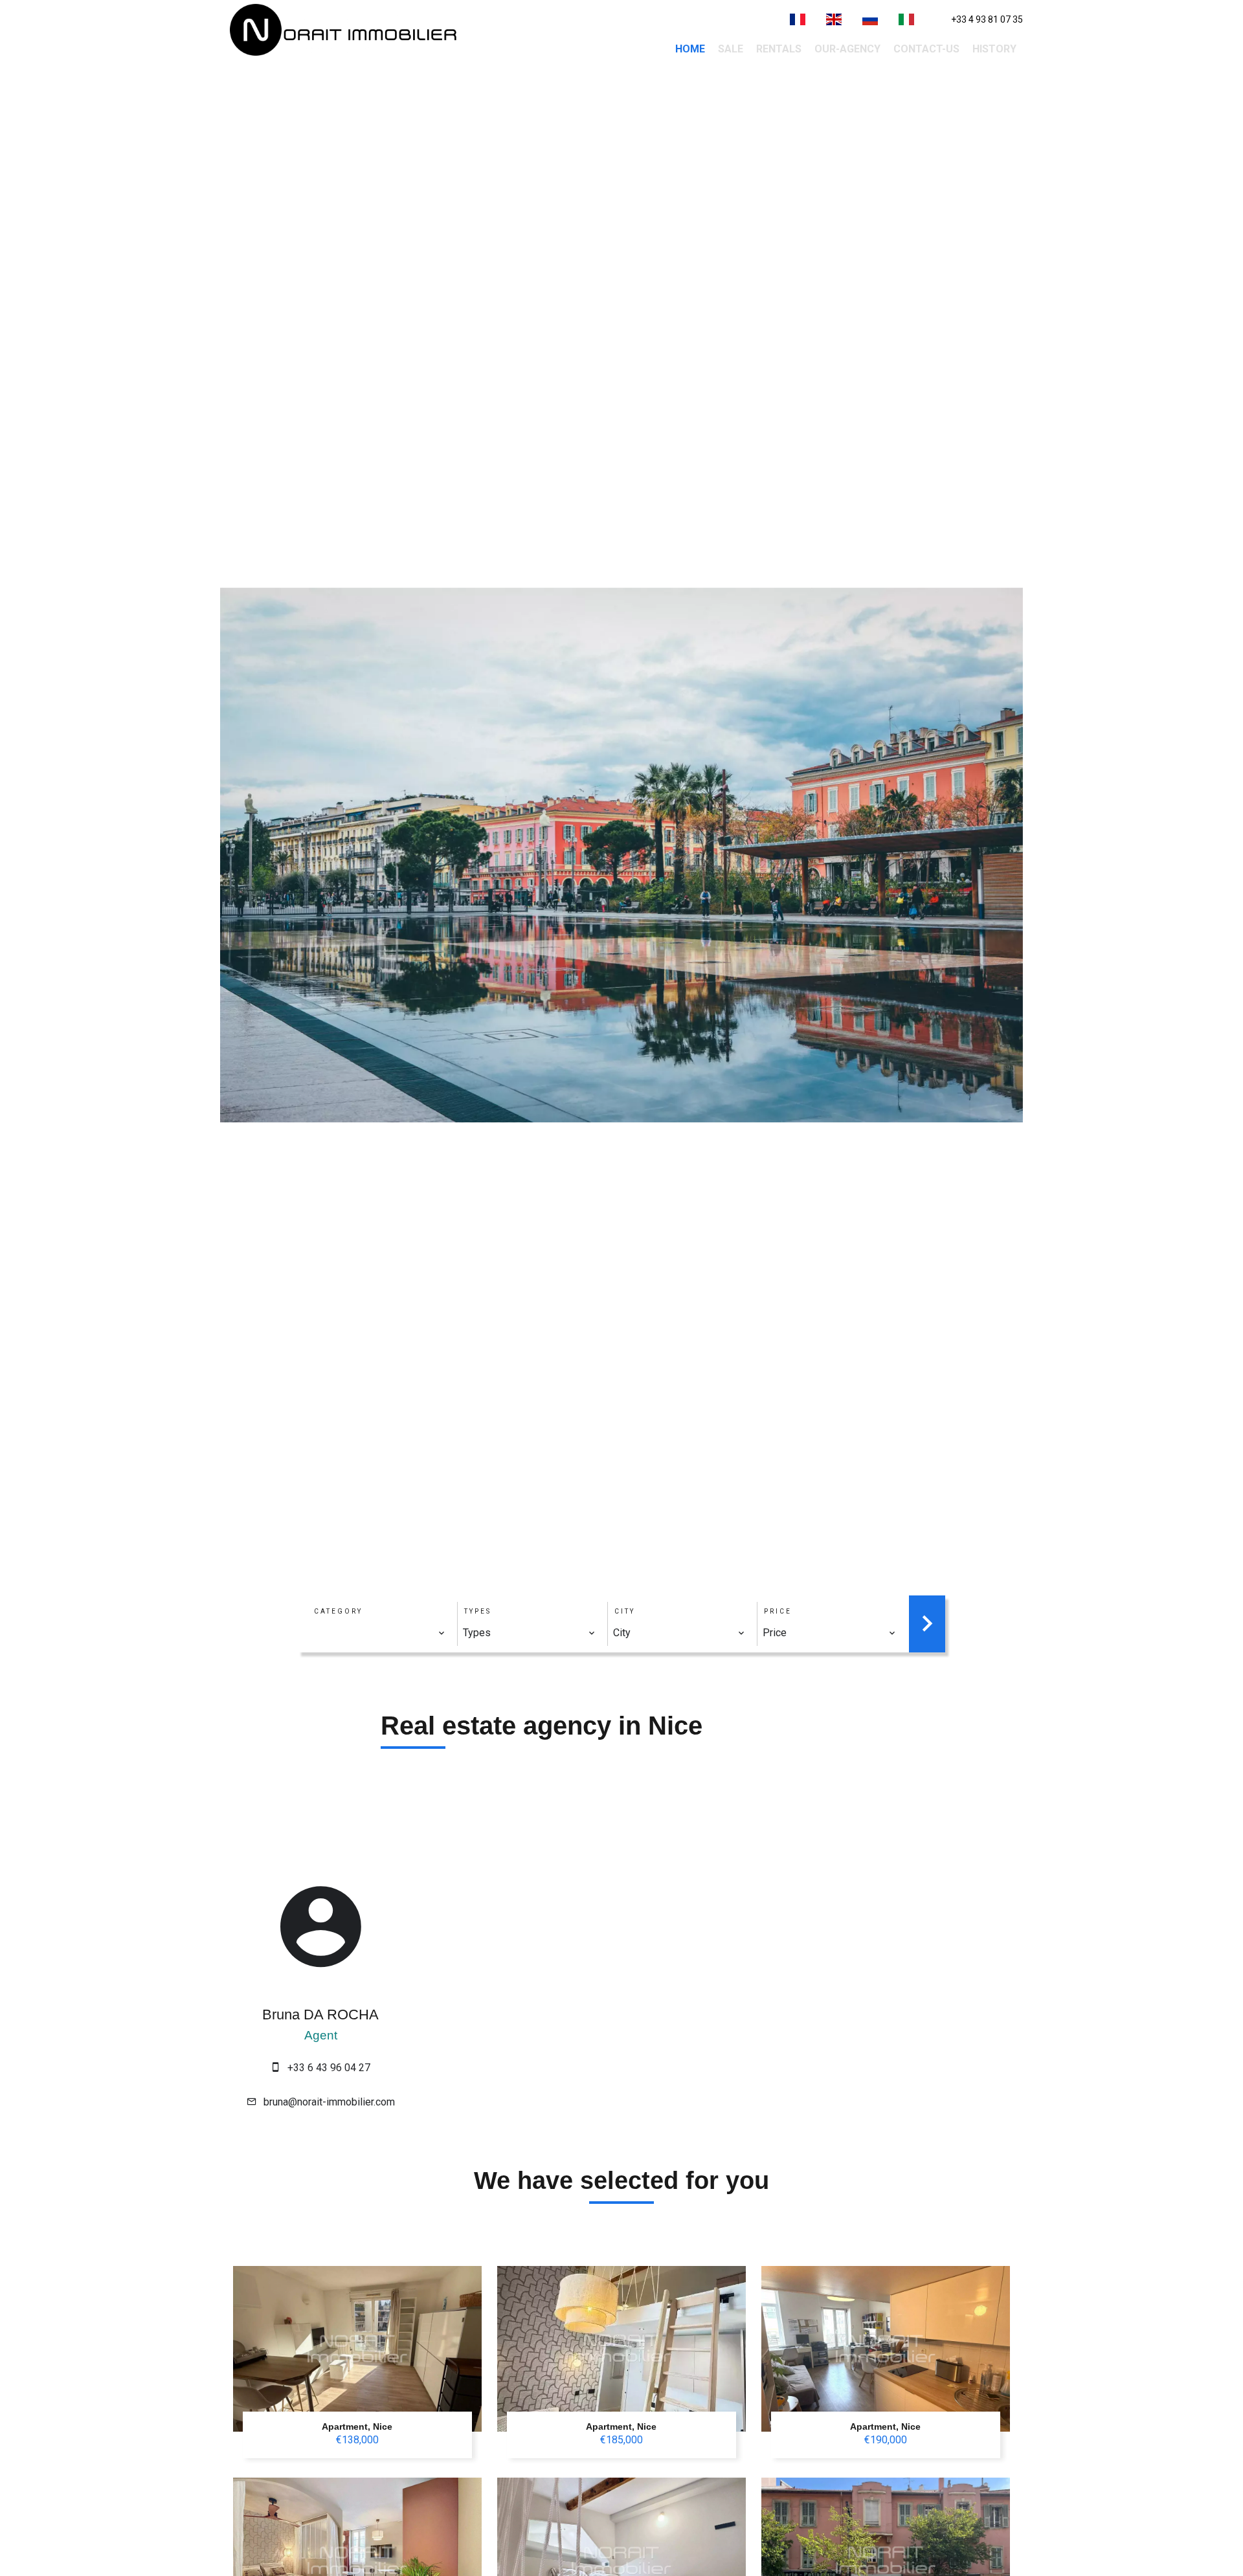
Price (778, 1611)
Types (478, 1611)
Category (338, 1611)
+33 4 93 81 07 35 (987, 19)
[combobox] (379, 1633)
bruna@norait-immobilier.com (329, 2102)
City (625, 1611)
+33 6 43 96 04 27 (329, 2068)
